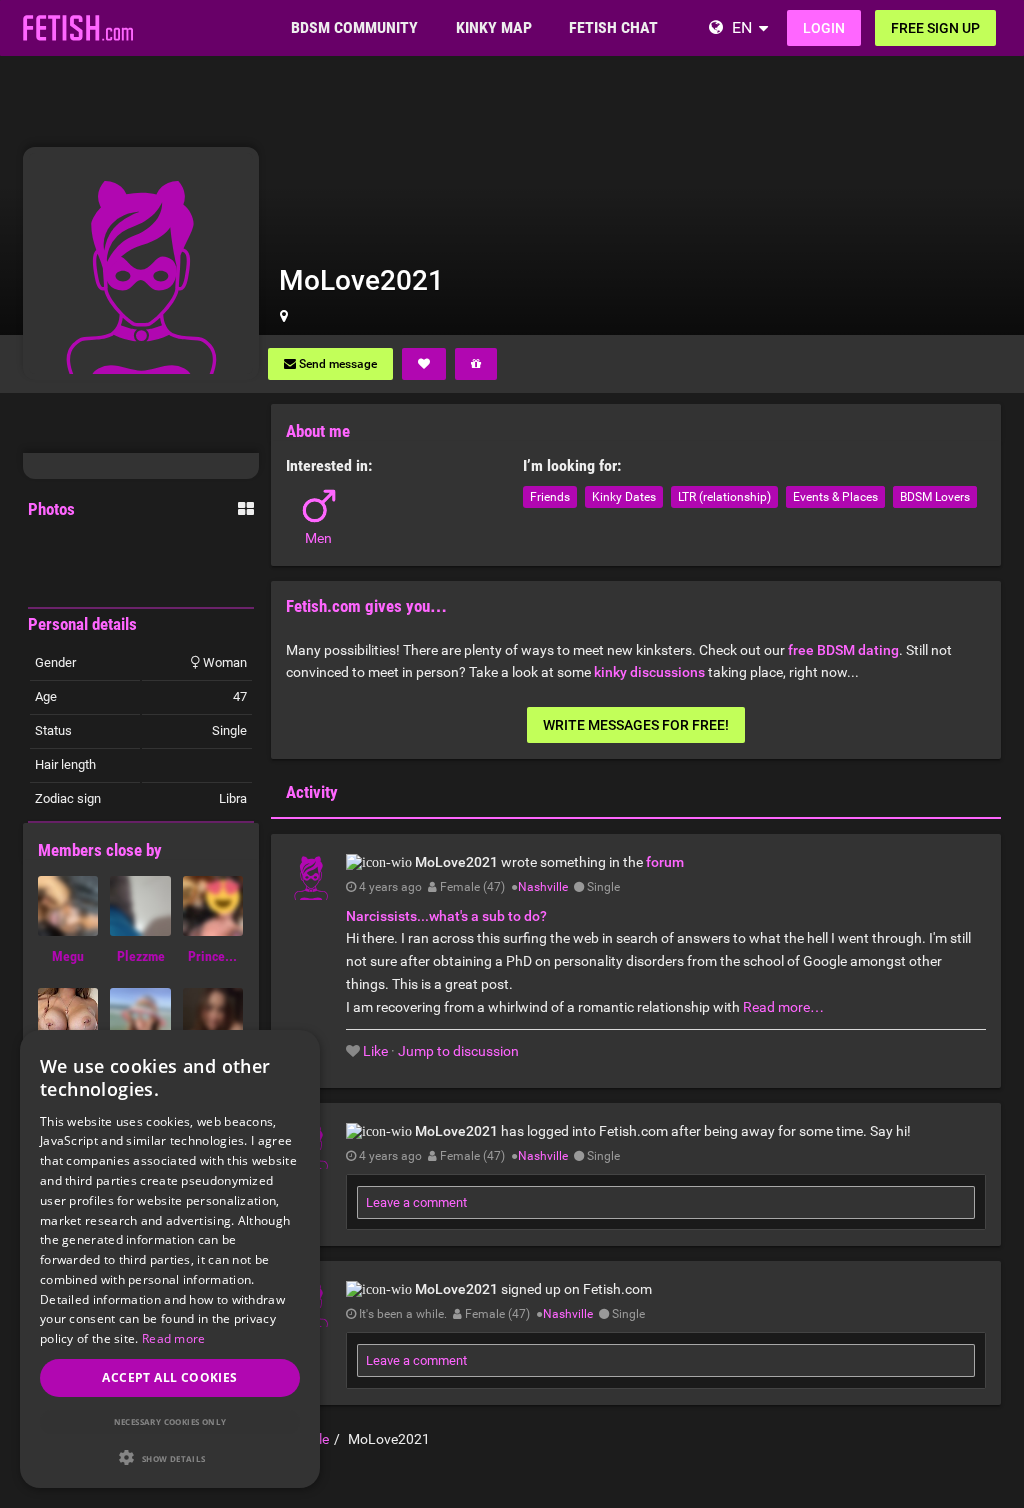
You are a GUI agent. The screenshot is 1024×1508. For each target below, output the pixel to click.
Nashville (543, 887)
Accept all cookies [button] (169, 1377)
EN (742, 27)
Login (824, 28)
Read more (174, 1338)
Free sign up (935, 28)
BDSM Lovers (935, 497)
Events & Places (835, 497)
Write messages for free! (636, 725)
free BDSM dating (843, 650)
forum (665, 862)
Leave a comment (416, 1202)
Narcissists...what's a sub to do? (446, 916)
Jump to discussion (458, 1051)
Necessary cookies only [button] (170, 1421)
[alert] (170, 1259)
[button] (170, 1457)
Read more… (783, 1007)
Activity (312, 792)
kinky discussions (649, 672)
